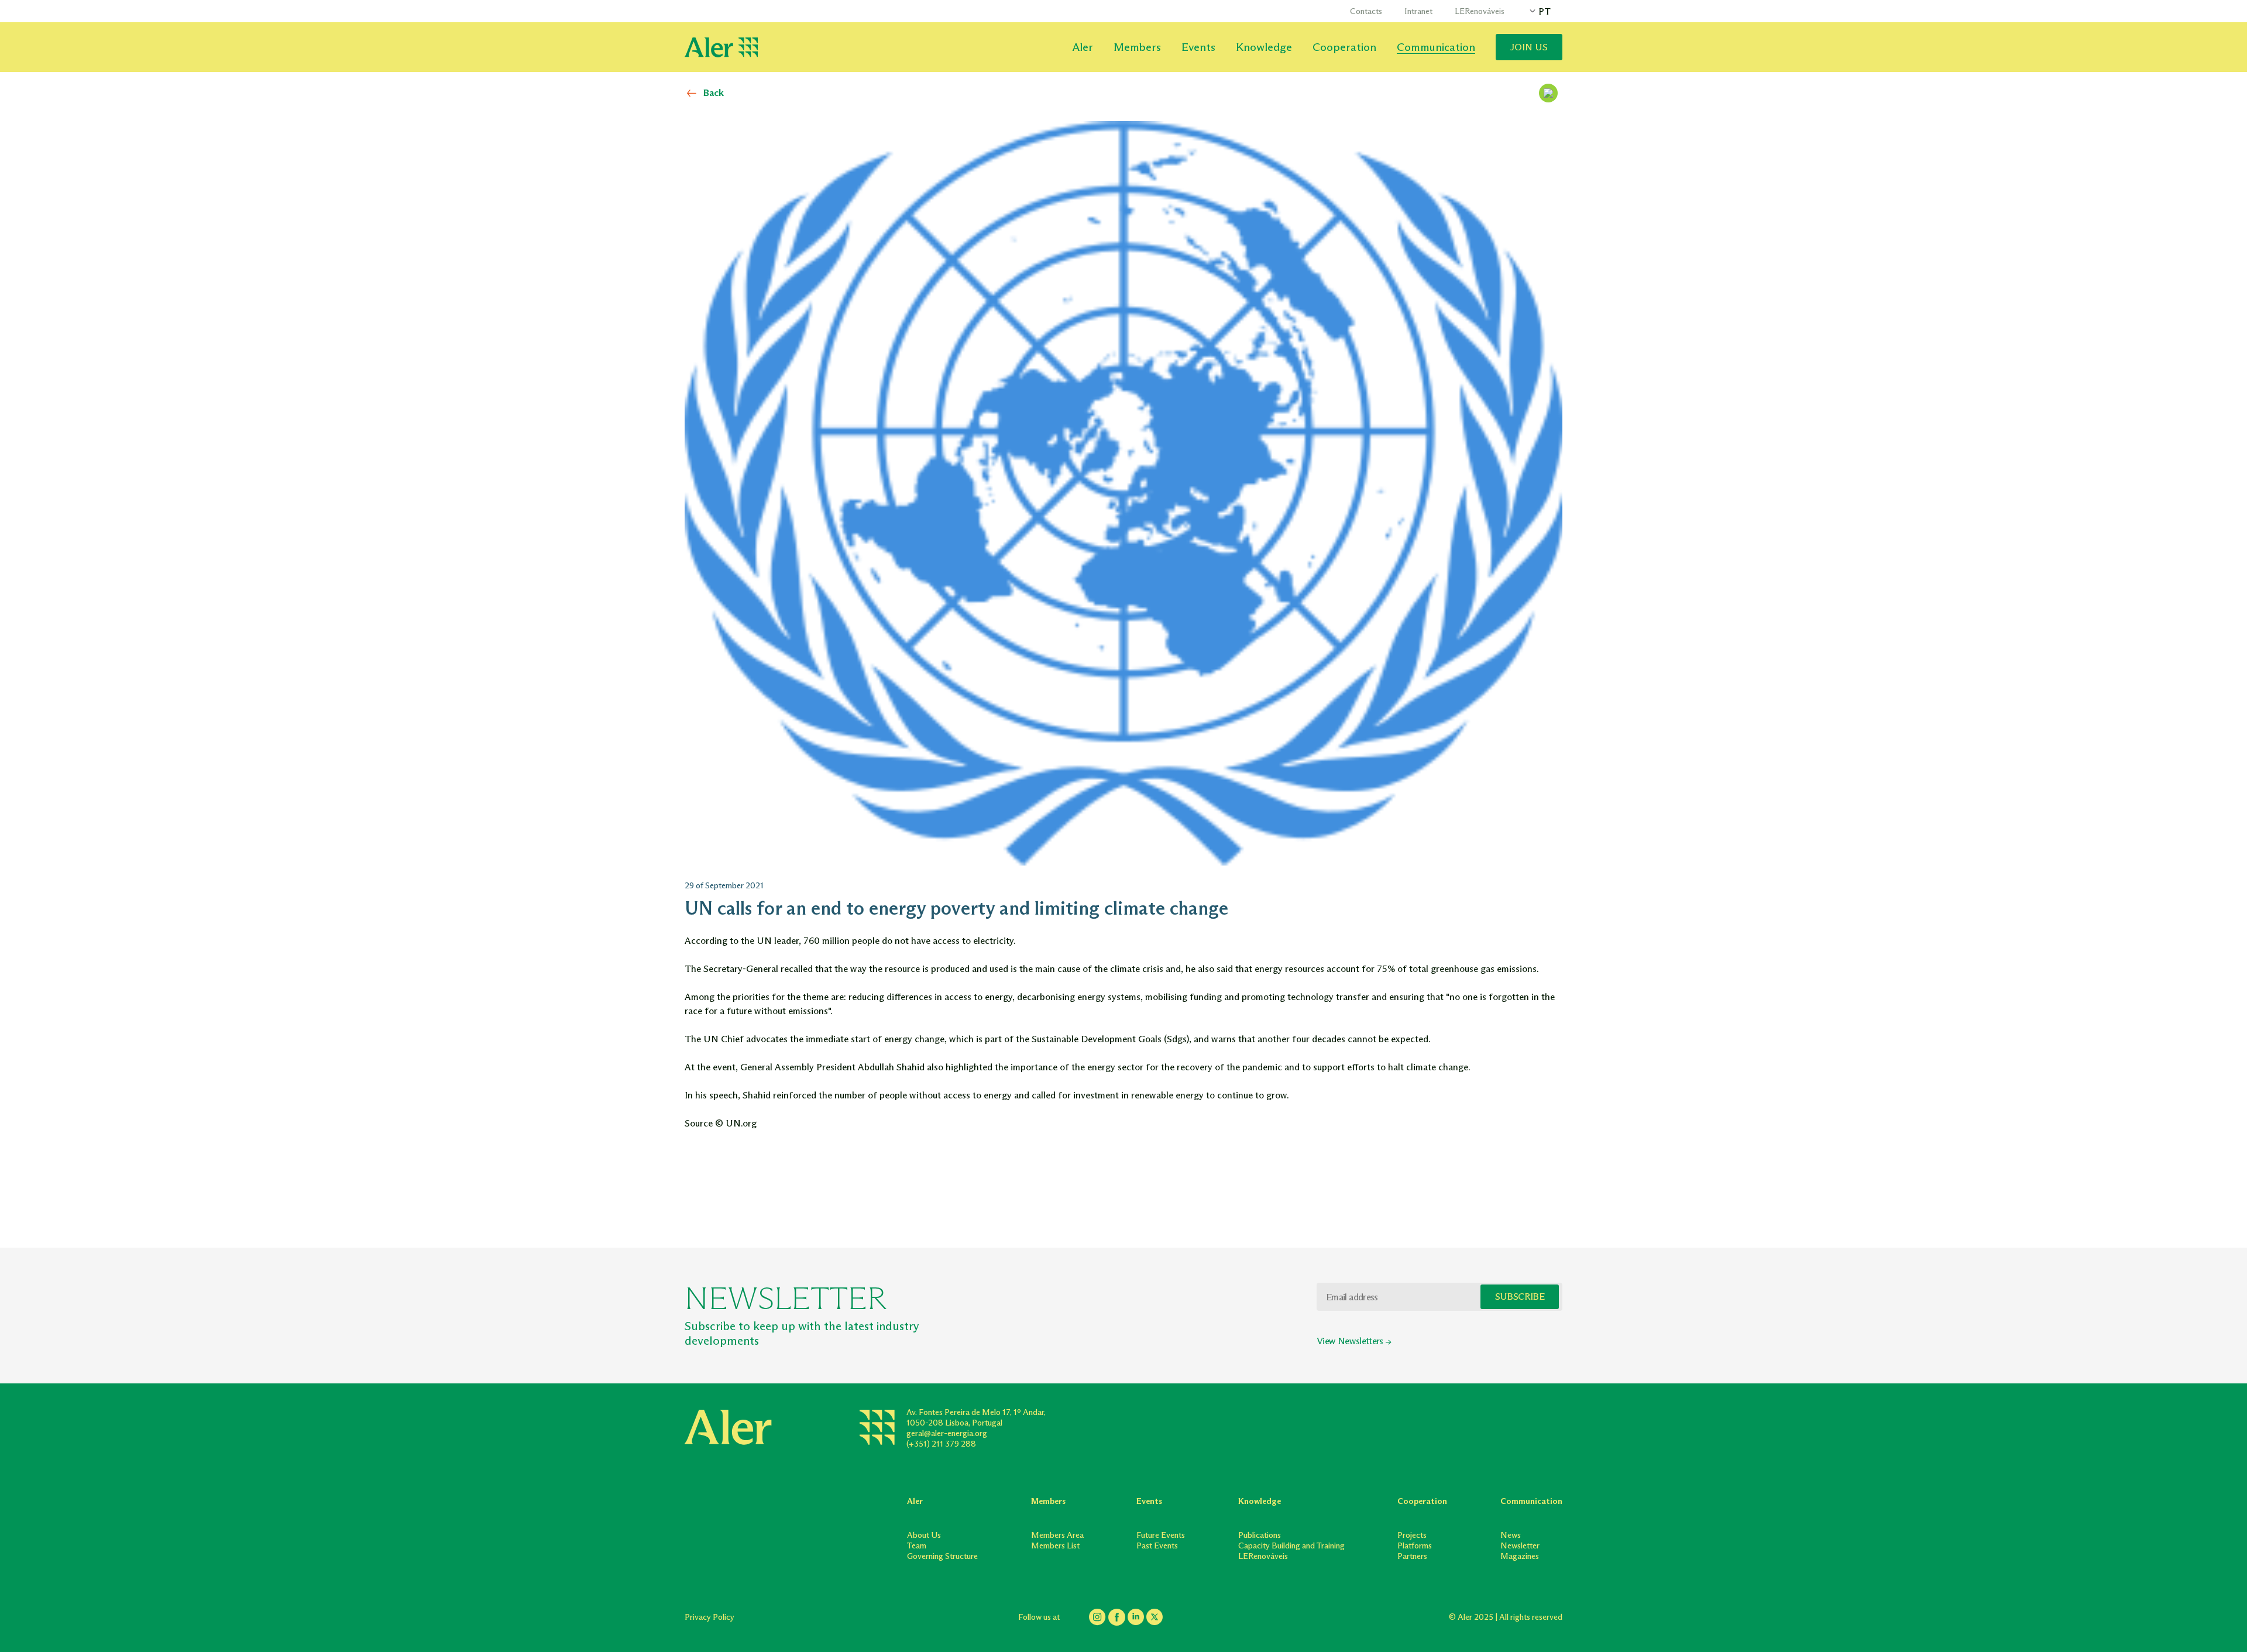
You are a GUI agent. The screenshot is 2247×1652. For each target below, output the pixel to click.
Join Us (1529, 47)
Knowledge (1264, 47)
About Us (924, 1535)
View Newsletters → (1354, 1341)
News (1511, 1535)
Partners (1412, 1556)
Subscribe (1520, 1296)
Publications (1260, 1535)
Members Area (1057, 1535)
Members (1137, 47)
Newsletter (1520, 1546)
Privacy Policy (710, 1617)
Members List (1055, 1546)
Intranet (1418, 11)
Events (1198, 47)
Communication (1436, 47)
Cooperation (1344, 47)
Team (917, 1546)
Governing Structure (942, 1556)
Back (714, 93)
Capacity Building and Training (1291, 1546)
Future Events (1161, 1535)
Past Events (1157, 1546)
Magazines (1520, 1556)
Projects (1412, 1535)
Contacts (1366, 11)
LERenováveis (1480, 11)
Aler (1083, 47)
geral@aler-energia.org (947, 1433)
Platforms (1415, 1546)
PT (1545, 11)
